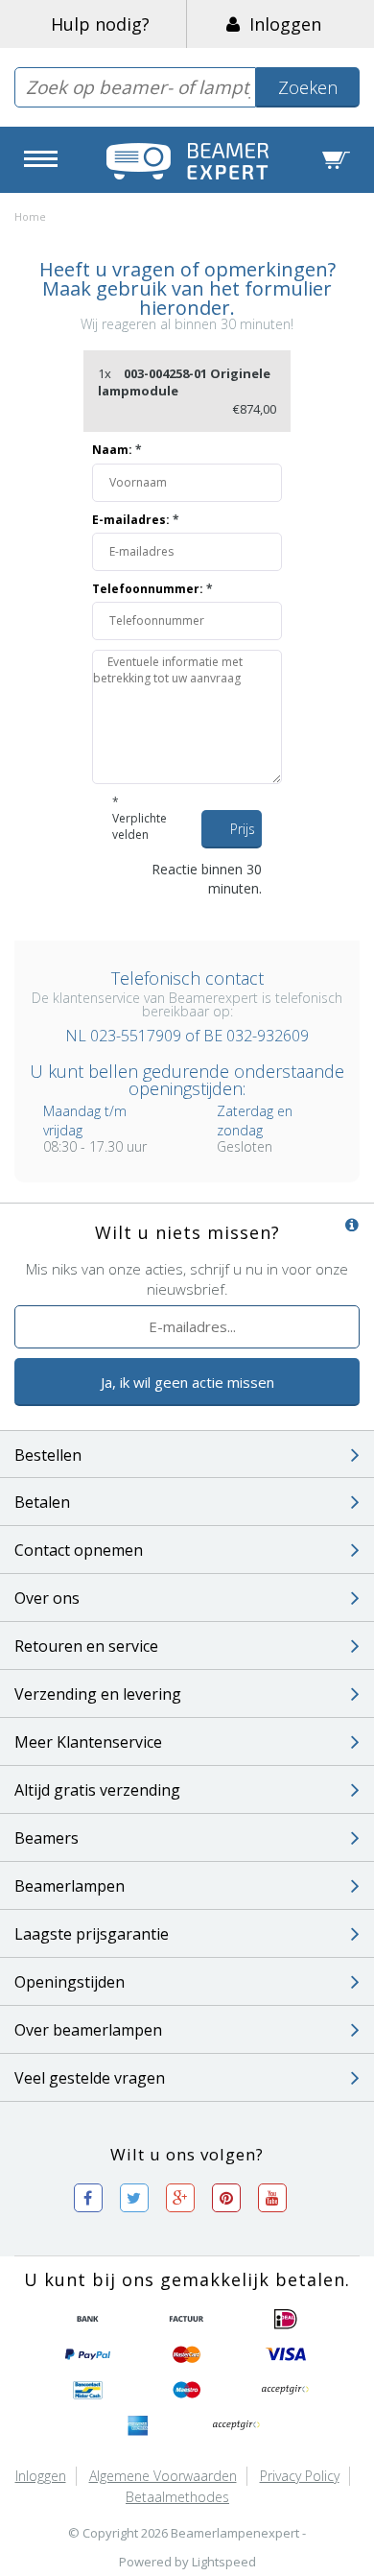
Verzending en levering (98, 1694)
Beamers (47, 1838)
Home (30, 216)
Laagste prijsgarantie (92, 1934)
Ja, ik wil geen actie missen (187, 1382)
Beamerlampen (70, 1886)
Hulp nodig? (100, 24)
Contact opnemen (79, 1550)
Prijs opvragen (246, 834)
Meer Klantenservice (88, 1742)
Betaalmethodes (177, 2497)
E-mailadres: (136, 520)
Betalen (42, 1502)
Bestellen (48, 1455)
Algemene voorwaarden (163, 2476)
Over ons (47, 1598)
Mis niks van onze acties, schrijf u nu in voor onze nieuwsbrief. (187, 1279)
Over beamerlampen (88, 2030)
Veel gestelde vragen (90, 2078)
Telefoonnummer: (152, 589)
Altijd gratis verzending (97, 1790)
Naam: (117, 450)
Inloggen (280, 24)
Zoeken (308, 87)
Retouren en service (86, 1646)
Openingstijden (70, 1982)
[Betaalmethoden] (88, 2320)
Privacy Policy (300, 2476)
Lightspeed (224, 2562)
